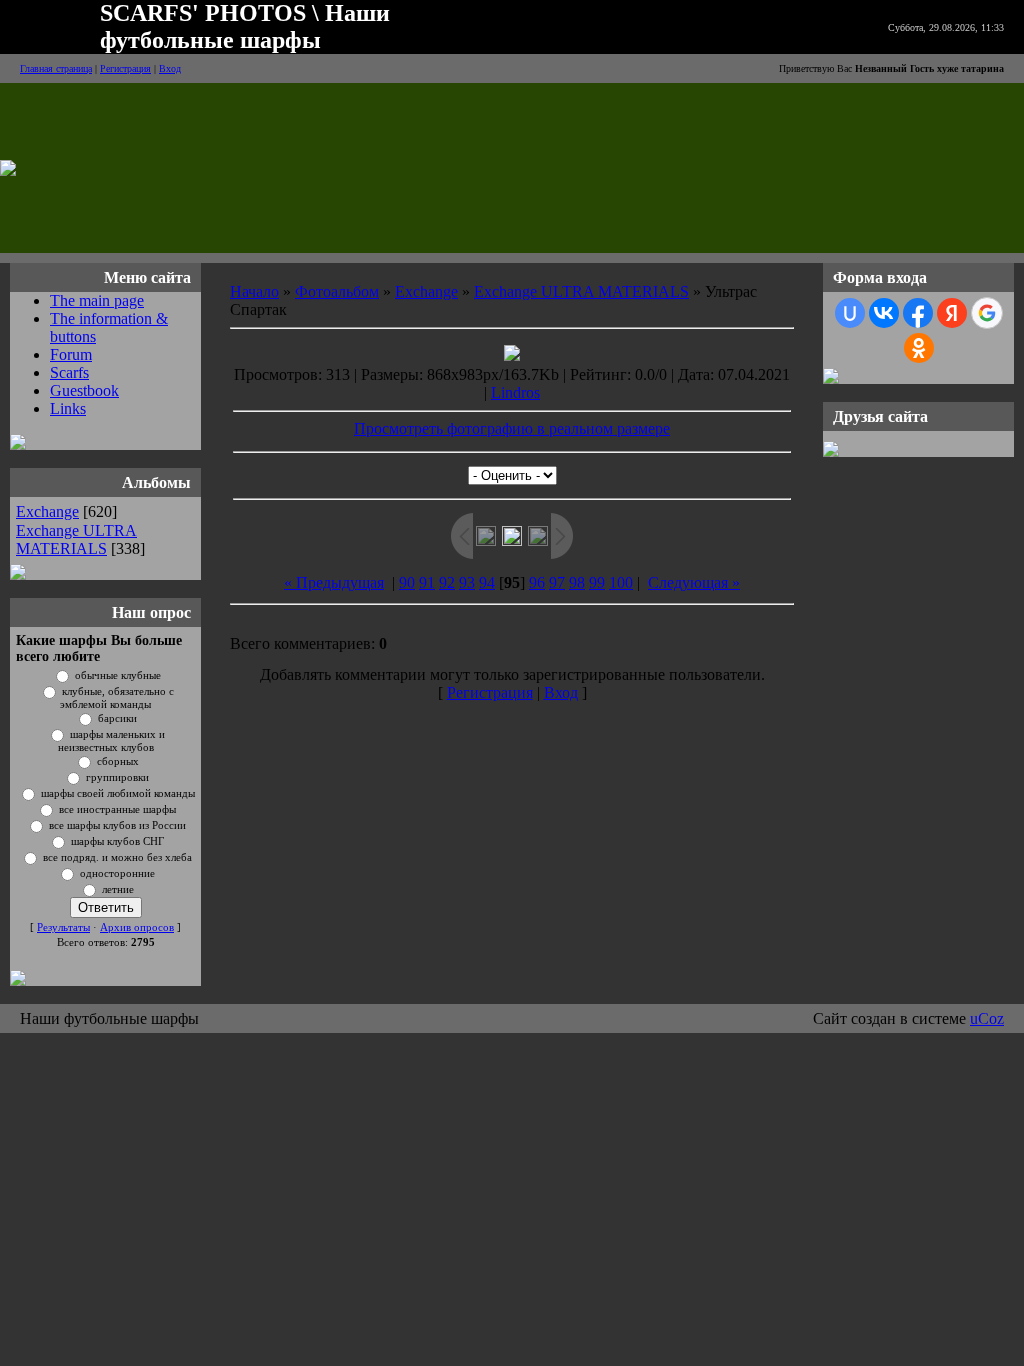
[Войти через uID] (850, 313)
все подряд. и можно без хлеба (117, 857)
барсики (117, 718)
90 (407, 582)
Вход (170, 68)
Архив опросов (137, 927)
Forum (71, 354)
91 (427, 582)
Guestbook (84, 390)
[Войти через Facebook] (918, 313)
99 (597, 582)
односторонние (117, 873)
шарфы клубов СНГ (117, 841)
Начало (254, 291)
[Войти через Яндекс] (952, 313)
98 (577, 582)
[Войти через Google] (987, 313)
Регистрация (125, 68)
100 (621, 582)
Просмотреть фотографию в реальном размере (512, 428)
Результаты (63, 927)
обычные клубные (118, 675)
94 (487, 582)
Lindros (515, 392)
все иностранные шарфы (117, 809)
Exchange (47, 511)
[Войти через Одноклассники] (919, 348)
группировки (117, 777)
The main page (97, 300)
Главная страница (56, 68)
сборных (118, 761)
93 (467, 582)
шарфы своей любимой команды (118, 793)
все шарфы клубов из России (117, 825)
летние (118, 889)
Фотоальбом (337, 291)
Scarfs (69, 372)
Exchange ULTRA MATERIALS (76, 539)
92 (447, 582)
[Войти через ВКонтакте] (884, 313)
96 (537, 582)
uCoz (987, 1018)
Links (68, 408)
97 (557, 582)
